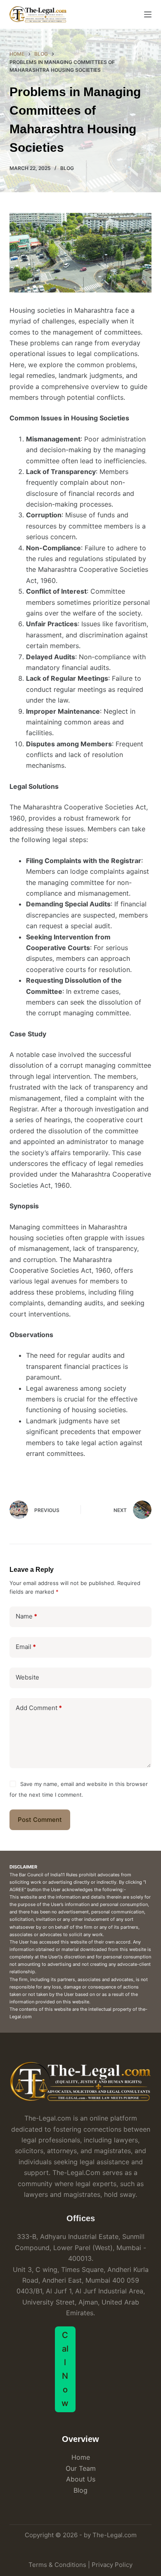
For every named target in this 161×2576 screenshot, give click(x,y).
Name (26, 1616)
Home (81, 2457)
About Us (81, 2479)
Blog (67, 168)
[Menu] (148, 14)
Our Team (81, 2468)
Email (26, 1647)
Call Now (65, 2369)
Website (27, 1677)
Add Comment (39, 1708)
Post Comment (40, 1820)
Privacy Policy (112, 2565)
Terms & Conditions (57, 2565)
